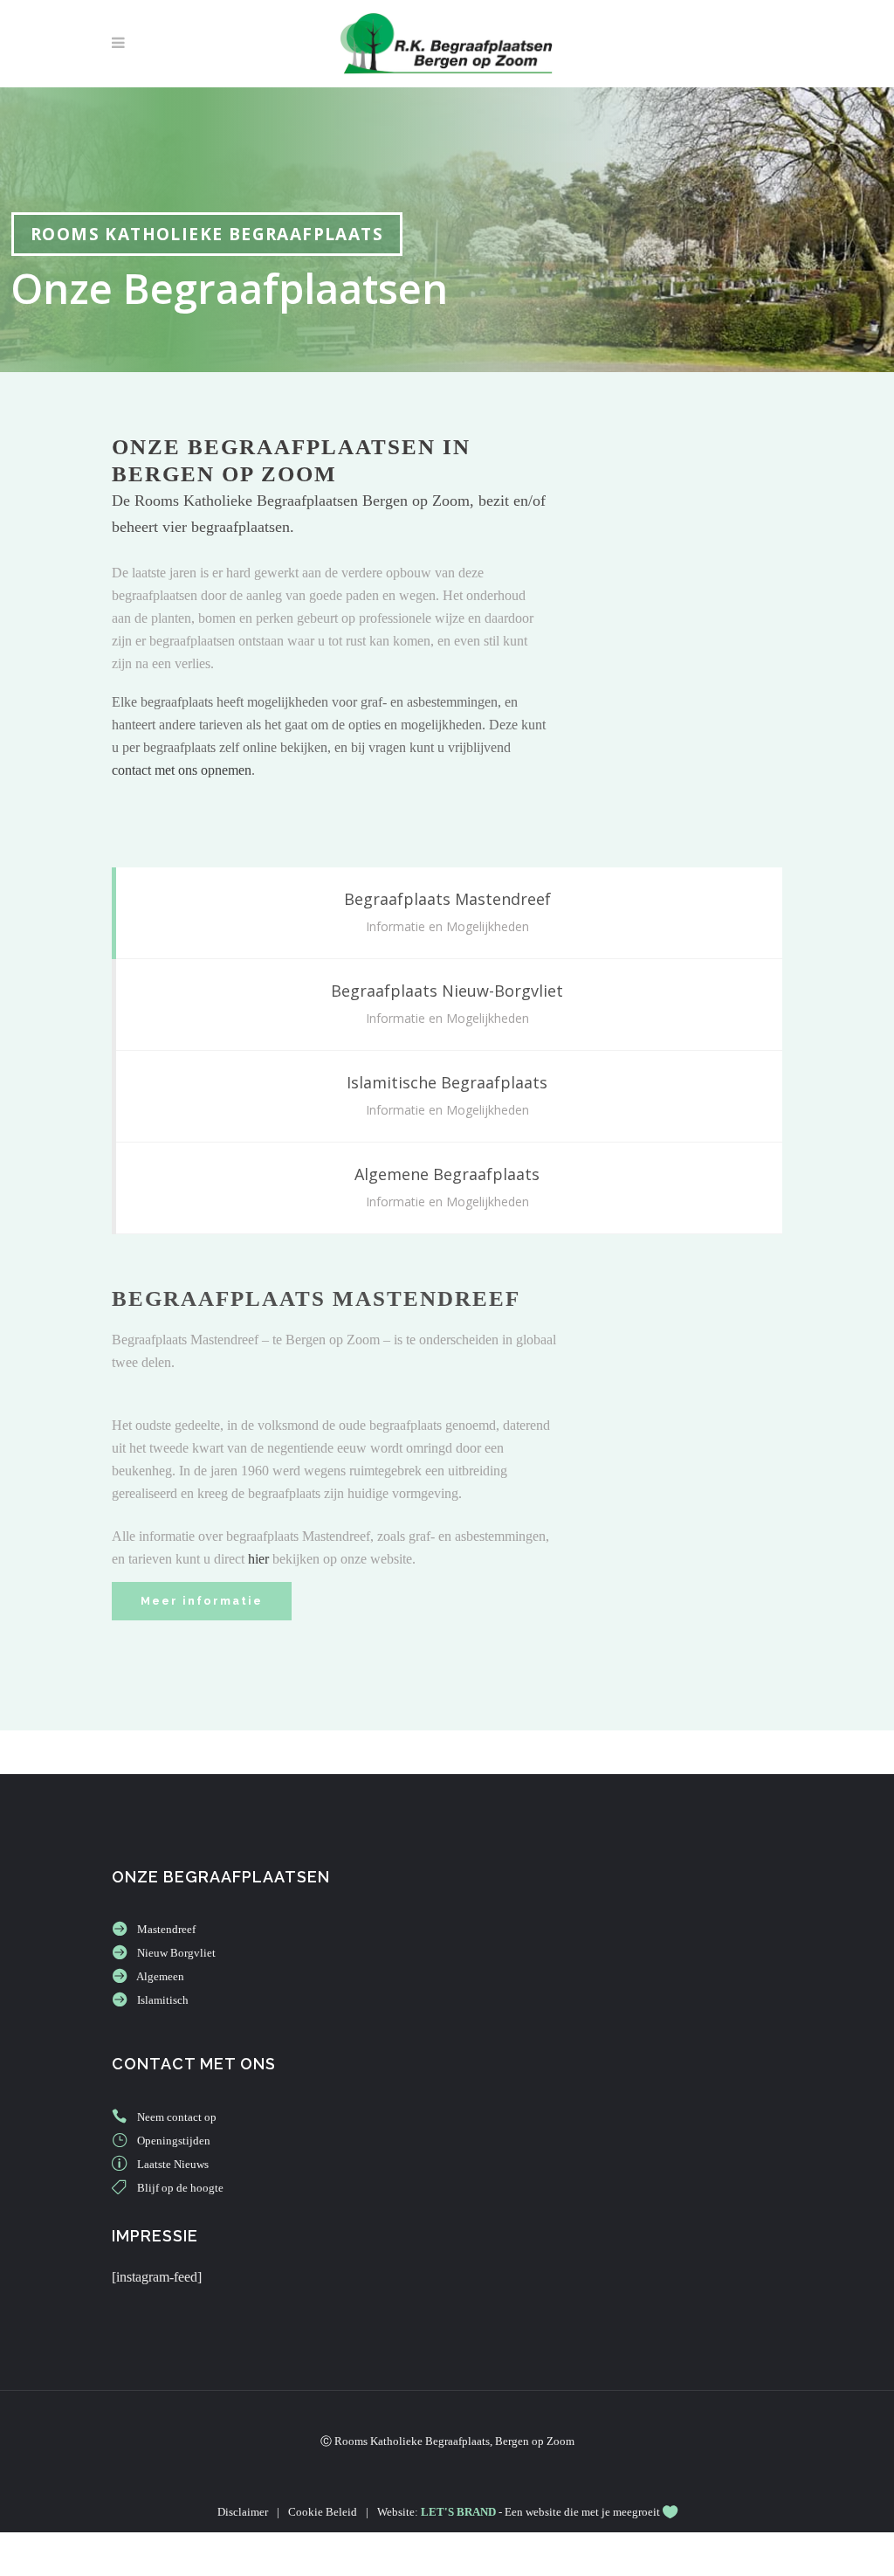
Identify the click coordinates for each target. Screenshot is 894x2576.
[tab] (447, 913)
